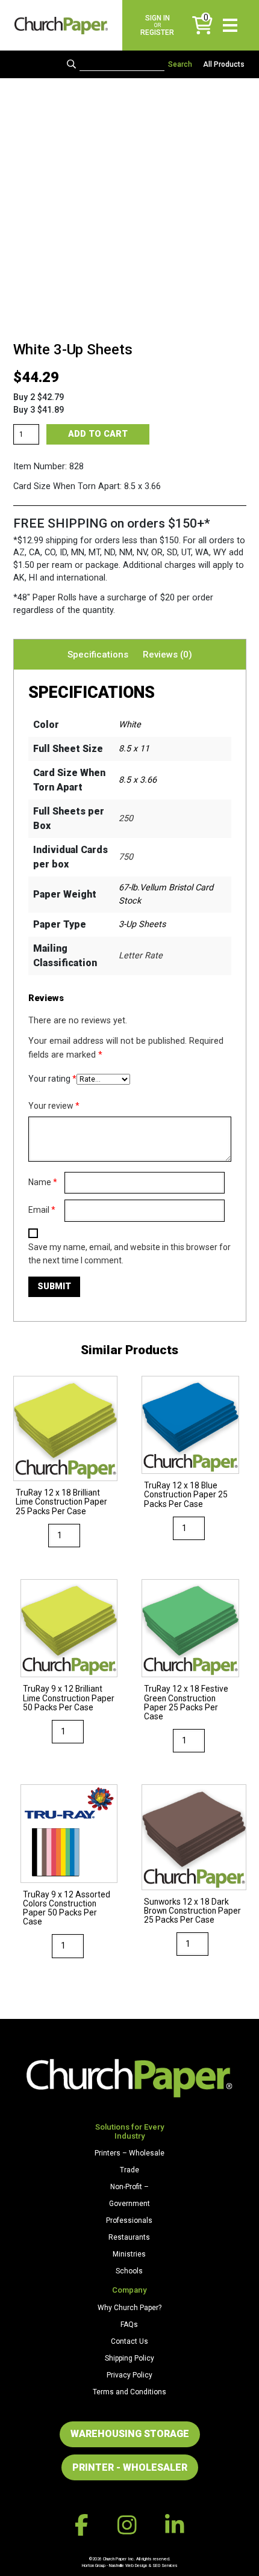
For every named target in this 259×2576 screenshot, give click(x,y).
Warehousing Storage (130, 2434)
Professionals (129, 2220)
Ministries (129, 2254)
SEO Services (165, 2565)
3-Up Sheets (142, 924)
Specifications (98, 655)
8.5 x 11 (134, 749)
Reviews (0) (167, 655)
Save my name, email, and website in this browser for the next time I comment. (129, 1254)
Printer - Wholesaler (130, 2467)
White (130, 725)
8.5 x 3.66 (138, 780)
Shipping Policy (129, 2358)
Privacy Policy (129, 2375)
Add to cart (98, 434)
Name (43, 1182)
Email (42, 1210)
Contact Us (129, 2341)
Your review (54, 1106)
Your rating (52, 1079)
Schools (129, 2271)
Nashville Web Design (128, 2565)
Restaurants (129, 2237)
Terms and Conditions (129, 2392)
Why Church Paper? (129, 2308)
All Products (224, 64)
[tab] (98, 655)
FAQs (129, 2325)
